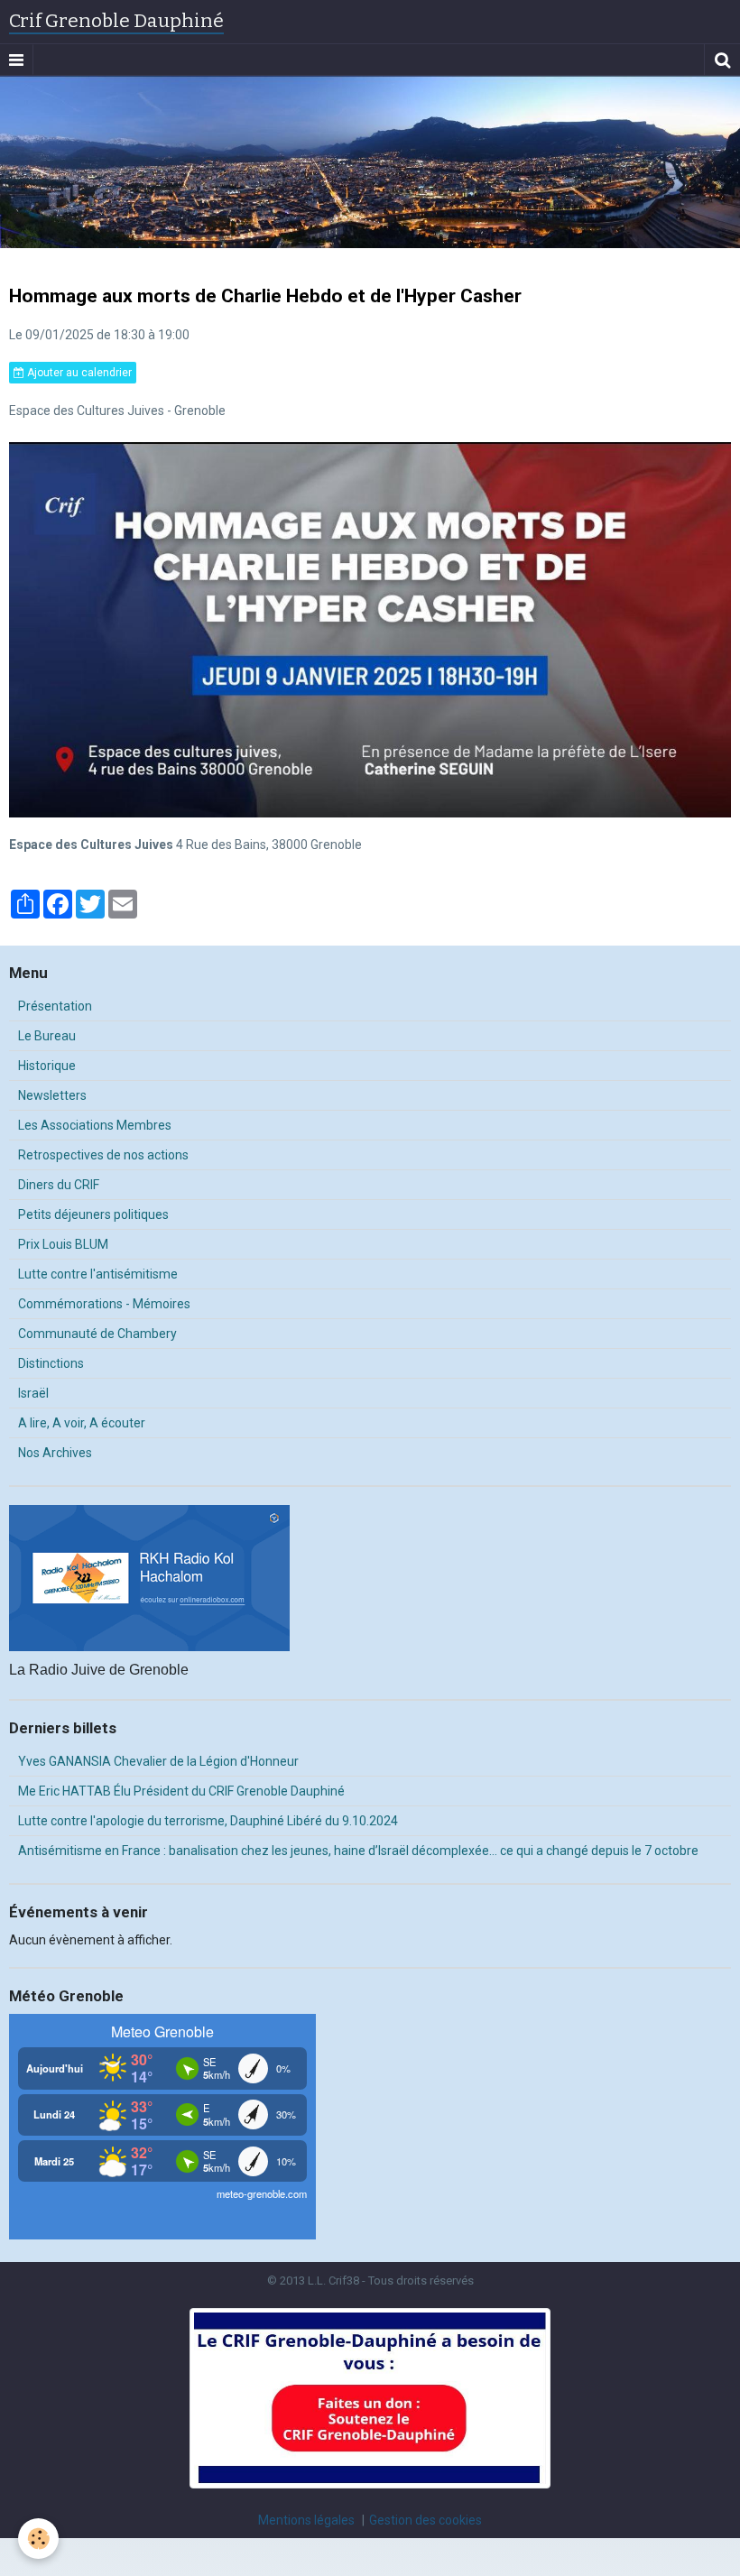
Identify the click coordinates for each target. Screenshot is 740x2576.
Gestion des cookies (425, 2520)
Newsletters (52, 1095)
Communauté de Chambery (97, 1334)
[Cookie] (38, 2539)
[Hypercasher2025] (370, 629)
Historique (47, 1066)
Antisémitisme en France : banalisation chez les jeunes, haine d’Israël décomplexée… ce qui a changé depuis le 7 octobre (358, 1851)
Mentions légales (306, 2520)
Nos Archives (55, 1453)
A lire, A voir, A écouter (82, 1423)
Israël (33, 1393)
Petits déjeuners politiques (93, 1214)
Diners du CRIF (59, 1185)
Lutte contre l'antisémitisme (98, 1274)
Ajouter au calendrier (78, 373)
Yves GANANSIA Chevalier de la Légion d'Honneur (158, 1761)
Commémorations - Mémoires (104, 1304)
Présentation (55, 1006)
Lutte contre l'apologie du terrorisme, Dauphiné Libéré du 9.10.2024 (208, 1821)
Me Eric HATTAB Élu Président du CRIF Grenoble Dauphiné (181, 1791)
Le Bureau (47, 1036)
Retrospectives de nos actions (103, 1155)
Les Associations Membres (95, 1125)
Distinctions (51, 1363)
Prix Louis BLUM (63, 1244)
